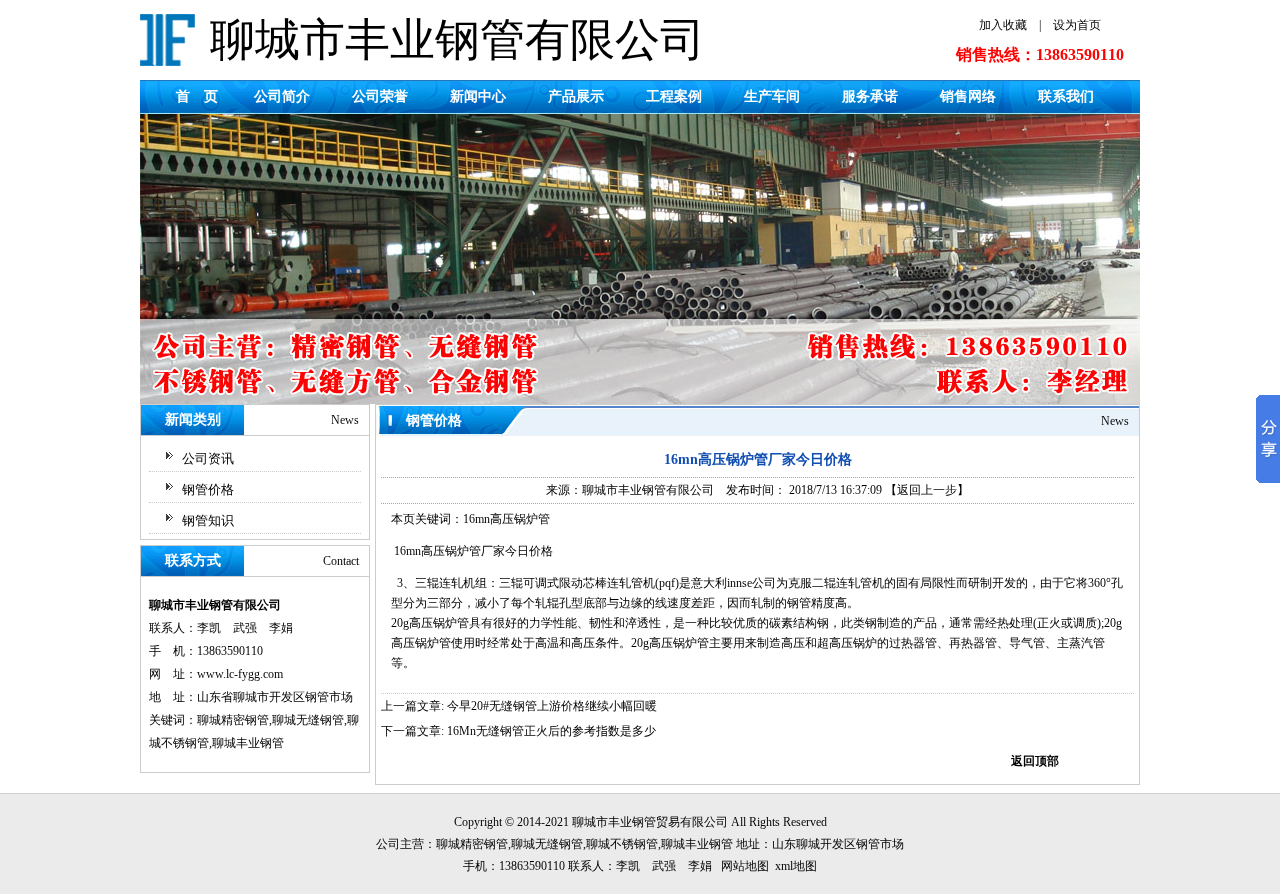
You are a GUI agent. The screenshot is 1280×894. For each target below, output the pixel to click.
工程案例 (674, 96)
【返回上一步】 (927, 490)
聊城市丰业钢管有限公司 (648, 490)
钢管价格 (208, 489)
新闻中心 (478, 96)
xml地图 (796, 866)
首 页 (197, 96)
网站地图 (745, 866)
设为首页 (1077, 25)
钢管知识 (208, 520)
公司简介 (282, 96)
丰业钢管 (632, 822)
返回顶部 (1035, 761)
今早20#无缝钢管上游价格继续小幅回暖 (552, 706)
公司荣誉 (380, 96)
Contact (341, 561)
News (345, 420)
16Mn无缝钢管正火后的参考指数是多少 (551, 731)
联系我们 (1066, 96)
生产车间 (772, 96)
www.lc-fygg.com (240, 674)
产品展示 (576, 96)
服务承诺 (870, 96)
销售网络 (968, 96)
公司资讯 (208, 458)
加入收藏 (1003, 25)
